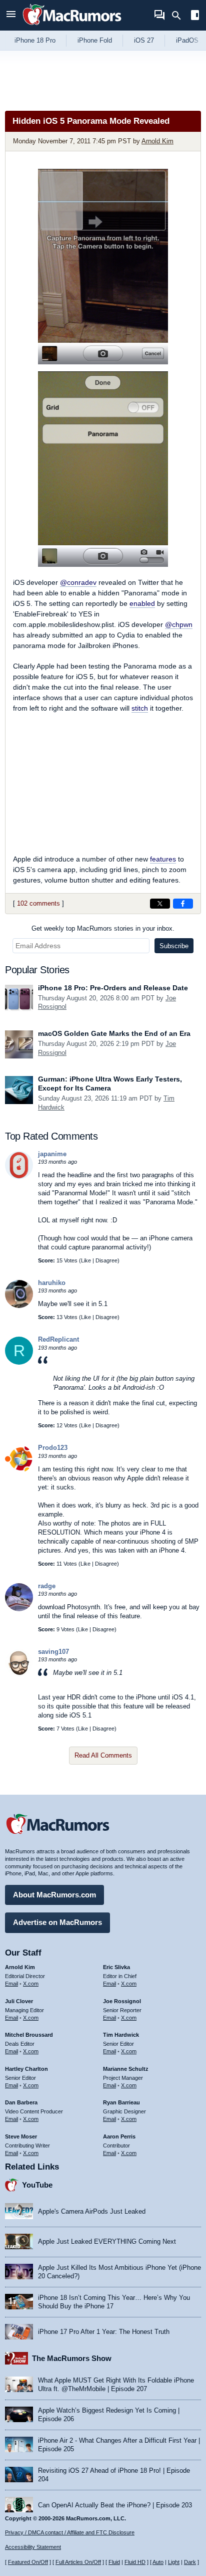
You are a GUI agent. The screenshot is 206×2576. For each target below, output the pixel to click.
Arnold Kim (157, 141)
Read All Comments (103, 1755)
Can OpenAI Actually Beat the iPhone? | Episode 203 (115, 2505)
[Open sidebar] (195, 16)
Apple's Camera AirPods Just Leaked (92, 2211)
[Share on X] (160, 904)
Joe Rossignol (122, 2001)
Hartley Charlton (26, 2069)
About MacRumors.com (54, 1895)
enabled (142, 603)
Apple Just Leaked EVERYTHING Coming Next (107, 2241)
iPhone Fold (95, 40)
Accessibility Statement (33, 2547)
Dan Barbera (21, 2102)
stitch (140, 708)
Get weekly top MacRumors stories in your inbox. (103, 928)
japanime (52, 1154)
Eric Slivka (116, 1967)
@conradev (78, 582)
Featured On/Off (28, 2562)
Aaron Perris (119, 2136)
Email (11, 1984)
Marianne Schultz (126, 2069)
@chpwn (179, 624)
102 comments (38, 903)
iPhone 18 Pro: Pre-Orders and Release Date (113, 988)
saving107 (53, 1652)
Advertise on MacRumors (57, 1922)
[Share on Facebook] (183, 904)
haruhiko (52, 1283)
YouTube (37, 2185)
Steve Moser (21, 2136)
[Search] (180, 16)
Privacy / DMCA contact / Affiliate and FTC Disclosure (70, 2532)
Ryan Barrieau (121, 2102)
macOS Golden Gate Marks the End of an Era (114, 1033)
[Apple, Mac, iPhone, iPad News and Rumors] (72, 26)
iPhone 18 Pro (35, 40)
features (163, 859)
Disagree (106, 1260)
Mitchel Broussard (29, 2035)
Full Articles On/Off (78, 2562)
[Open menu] (11, 15)
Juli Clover (19, 2001)
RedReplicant (58, 1339)
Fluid (114, 2562)
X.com (31, 1984)
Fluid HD (135, 2562)
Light (174, 2562)
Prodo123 (53, 1448)
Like (86, 1260)
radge (47, 1586)
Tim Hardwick (121, 2035)
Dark (190, 2562)
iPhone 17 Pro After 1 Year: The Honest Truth (104, 2332)
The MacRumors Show (72, 2358)
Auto (158, 2562)
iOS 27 (144, 40)
